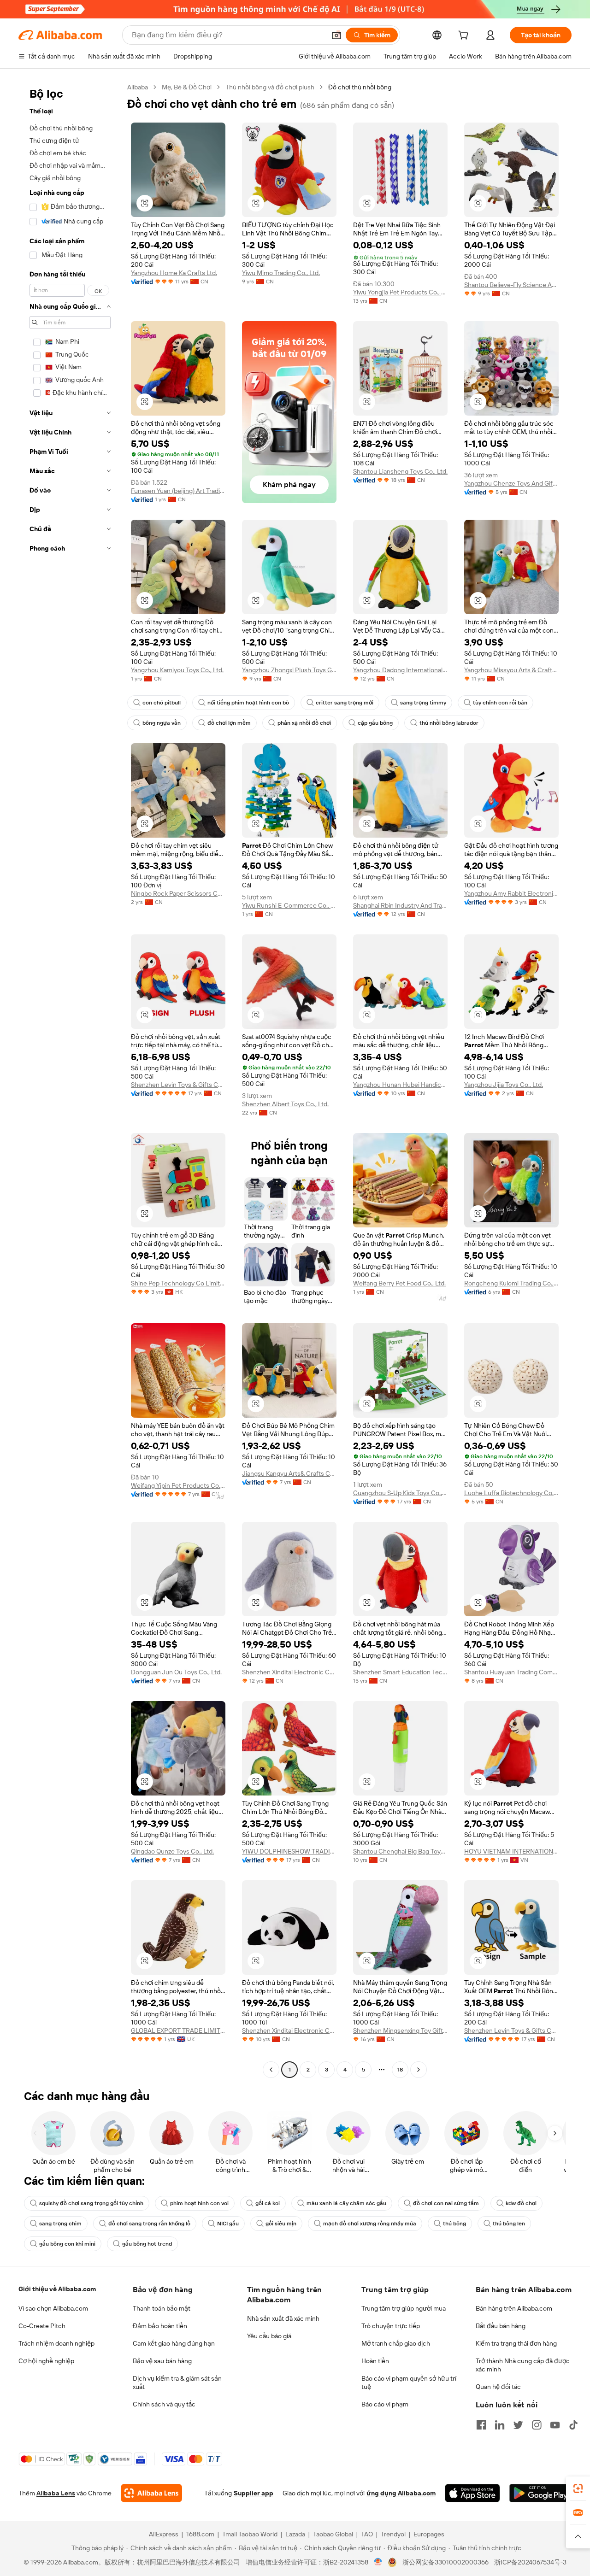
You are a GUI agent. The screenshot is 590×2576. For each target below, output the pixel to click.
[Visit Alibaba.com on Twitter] (518, 2425)
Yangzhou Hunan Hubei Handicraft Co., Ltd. (400, 1085)
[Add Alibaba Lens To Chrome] (151, 2493)
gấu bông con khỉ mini (67, 2244)
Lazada (295, 2534)
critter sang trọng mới (345, 703)
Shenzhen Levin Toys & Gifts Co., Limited (178, 1085)
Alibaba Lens (56, 2493)
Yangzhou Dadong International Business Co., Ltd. (400, 670)
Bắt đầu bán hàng (501, 2326)
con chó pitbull (162, 703)
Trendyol (393, 2534)
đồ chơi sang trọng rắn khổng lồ (149, 2224)
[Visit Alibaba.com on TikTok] (573, 2425)
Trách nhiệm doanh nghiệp (56, 2343)
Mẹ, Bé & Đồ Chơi (187, 87)
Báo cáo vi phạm (385, 2404)
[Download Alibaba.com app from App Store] (472, 2493)
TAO (367, 2534)
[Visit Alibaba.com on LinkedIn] (500, 2425)
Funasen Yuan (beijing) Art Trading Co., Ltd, (178, 491)
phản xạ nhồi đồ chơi (304, 723)
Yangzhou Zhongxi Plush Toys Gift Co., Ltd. (289, 670)
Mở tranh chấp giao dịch (396, 2343)
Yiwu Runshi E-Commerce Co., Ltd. (289, 905)
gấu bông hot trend (147, 2244)
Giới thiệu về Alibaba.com (57, 2289)
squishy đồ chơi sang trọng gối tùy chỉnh (91, 2203)
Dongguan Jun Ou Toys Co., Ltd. (176, 1672)
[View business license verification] (378, 2562)
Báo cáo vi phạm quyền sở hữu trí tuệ (409, 2382)
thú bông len (509, 2224)
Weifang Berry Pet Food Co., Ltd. (399, 1283)
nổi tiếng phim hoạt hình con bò (248, 703)
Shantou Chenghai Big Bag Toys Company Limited (400, 1851)
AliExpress (164, 2534)
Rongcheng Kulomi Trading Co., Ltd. (511, 1283)
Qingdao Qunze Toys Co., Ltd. (172, 1851)
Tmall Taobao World (250, 2534)
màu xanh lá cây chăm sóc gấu (346, 2203)
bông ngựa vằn (162, 723)
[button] (336, 35)
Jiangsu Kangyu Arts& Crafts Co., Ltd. (289, 1473)
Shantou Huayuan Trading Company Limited (511, 1672)
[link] (578, 2488)
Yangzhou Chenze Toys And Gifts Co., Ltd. (511, 483)
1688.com (200, 2534)
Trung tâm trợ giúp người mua (404, 2308)
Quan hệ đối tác (498, 2387)
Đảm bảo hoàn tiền (160, 2326)
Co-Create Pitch (42, 2326)
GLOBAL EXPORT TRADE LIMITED (178, 2030)
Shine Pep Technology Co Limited (178, 1283)
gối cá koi (268, 2203)
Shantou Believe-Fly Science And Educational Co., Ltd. (511, 285)
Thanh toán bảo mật (162, 2308)
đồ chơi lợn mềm (229, 723)
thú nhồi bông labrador (449, 723)
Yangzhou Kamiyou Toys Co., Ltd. (177, 670)
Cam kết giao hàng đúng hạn (174, 2343)
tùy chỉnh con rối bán (500, 703)
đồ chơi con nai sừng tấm (446, 2203)
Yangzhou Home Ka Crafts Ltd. (174, 273)
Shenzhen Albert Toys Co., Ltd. (285, 1104)
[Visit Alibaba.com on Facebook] (481, 2425)
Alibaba (138, 87)
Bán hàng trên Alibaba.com (514, 2308)
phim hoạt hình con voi (199, 2203)
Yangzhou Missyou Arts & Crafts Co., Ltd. (511, 670)
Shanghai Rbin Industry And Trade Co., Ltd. (400, 905)
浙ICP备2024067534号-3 (530, 2562)
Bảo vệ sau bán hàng (162, 2361)
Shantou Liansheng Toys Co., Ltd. (400, 471)
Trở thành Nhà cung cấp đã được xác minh (523, 2365)
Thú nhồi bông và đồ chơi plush (270, 87)
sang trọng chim (60, 2224)
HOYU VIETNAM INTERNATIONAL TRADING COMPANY (511, 1851)
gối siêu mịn (281, 2224)
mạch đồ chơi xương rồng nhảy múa (370, 2224)
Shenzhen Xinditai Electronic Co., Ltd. (289, 1672)
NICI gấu (228, 2224)
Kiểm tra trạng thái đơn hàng (516, 2343)
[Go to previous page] (271, 2070)
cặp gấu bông (375, 723)
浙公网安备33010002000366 (445, 2562)
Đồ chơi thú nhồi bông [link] (360, 87)
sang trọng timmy (423, 703)
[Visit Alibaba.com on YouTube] (555, 2425)
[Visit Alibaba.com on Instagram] (537, 2425)
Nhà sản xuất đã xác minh (283, 2318)
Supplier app (254, 2493)
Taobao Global (333, 2534)
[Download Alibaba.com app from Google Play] (540, 2493)
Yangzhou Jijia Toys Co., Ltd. (504, 1085)
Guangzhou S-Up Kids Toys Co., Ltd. (400, 1493)
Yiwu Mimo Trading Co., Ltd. (281, 273)
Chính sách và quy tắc (164, 2404)
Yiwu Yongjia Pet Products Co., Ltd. (400, 292)
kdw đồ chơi (521, 2203)
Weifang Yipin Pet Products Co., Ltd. (178, 1485)
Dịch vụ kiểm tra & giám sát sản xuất (177, 2382)
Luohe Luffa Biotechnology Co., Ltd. (511, 1493)
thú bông (454, 2224)
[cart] (465, 36)
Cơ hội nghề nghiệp (46, 2361)
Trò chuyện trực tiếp (391, 2326)
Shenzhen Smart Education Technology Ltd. (400, 1672)
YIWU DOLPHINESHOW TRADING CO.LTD (289, 1851)
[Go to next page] (419, 2070)
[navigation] (70, 1080)
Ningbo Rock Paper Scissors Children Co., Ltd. (178, 893)
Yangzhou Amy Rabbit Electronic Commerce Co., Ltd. (511, 893)
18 (400, 2070)
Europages (429, 2534)
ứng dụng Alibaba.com (401, 2493)
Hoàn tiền (375, 2361)
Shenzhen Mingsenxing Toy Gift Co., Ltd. (400, 2030)
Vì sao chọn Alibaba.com (53, 2308)
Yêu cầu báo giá (269, 2336)
